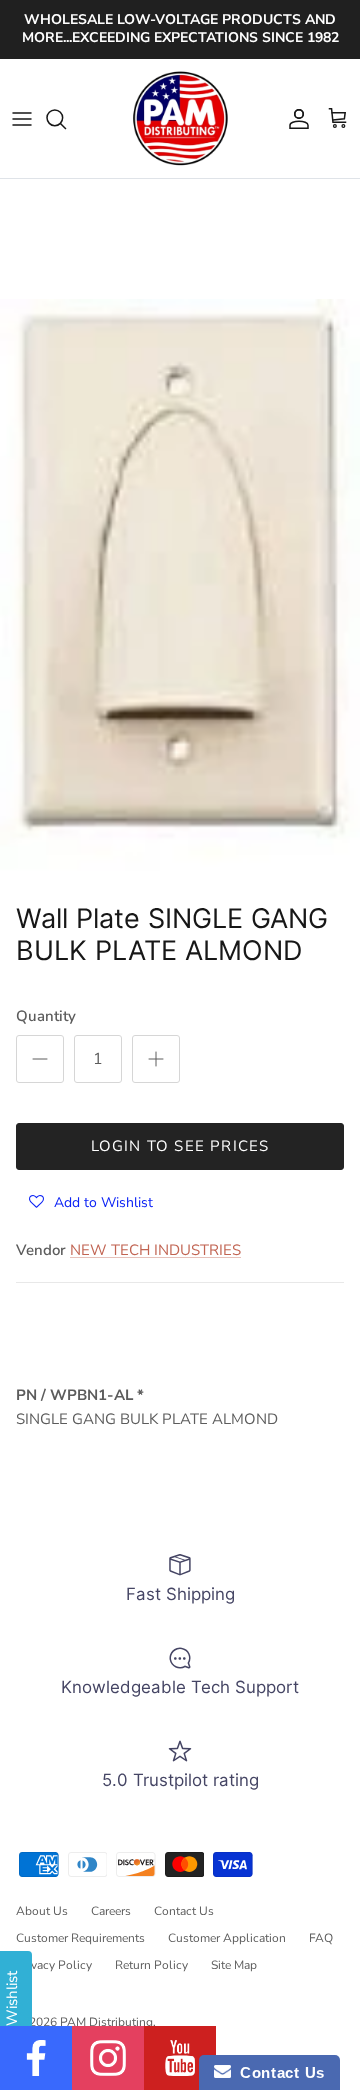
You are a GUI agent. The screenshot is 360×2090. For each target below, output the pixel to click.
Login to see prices (180, 1146)
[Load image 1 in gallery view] (180, 595)
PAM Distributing (106, 2022)
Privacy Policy (54, 1965)
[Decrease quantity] (40, 1059)
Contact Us (184, 1911)
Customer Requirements (80, 1938)
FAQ (321, 1938)
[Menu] (22, 119)
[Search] (66, 119)
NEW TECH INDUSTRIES (155, 1250)
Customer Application (227, 1938)
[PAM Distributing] (180, 119)
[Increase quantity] (156, 1059)
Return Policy (151, 1965)
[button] (91, 1201)
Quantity (46, 1016)
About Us (42, 1911)
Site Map (234, 1965)
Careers (111, 1911)
